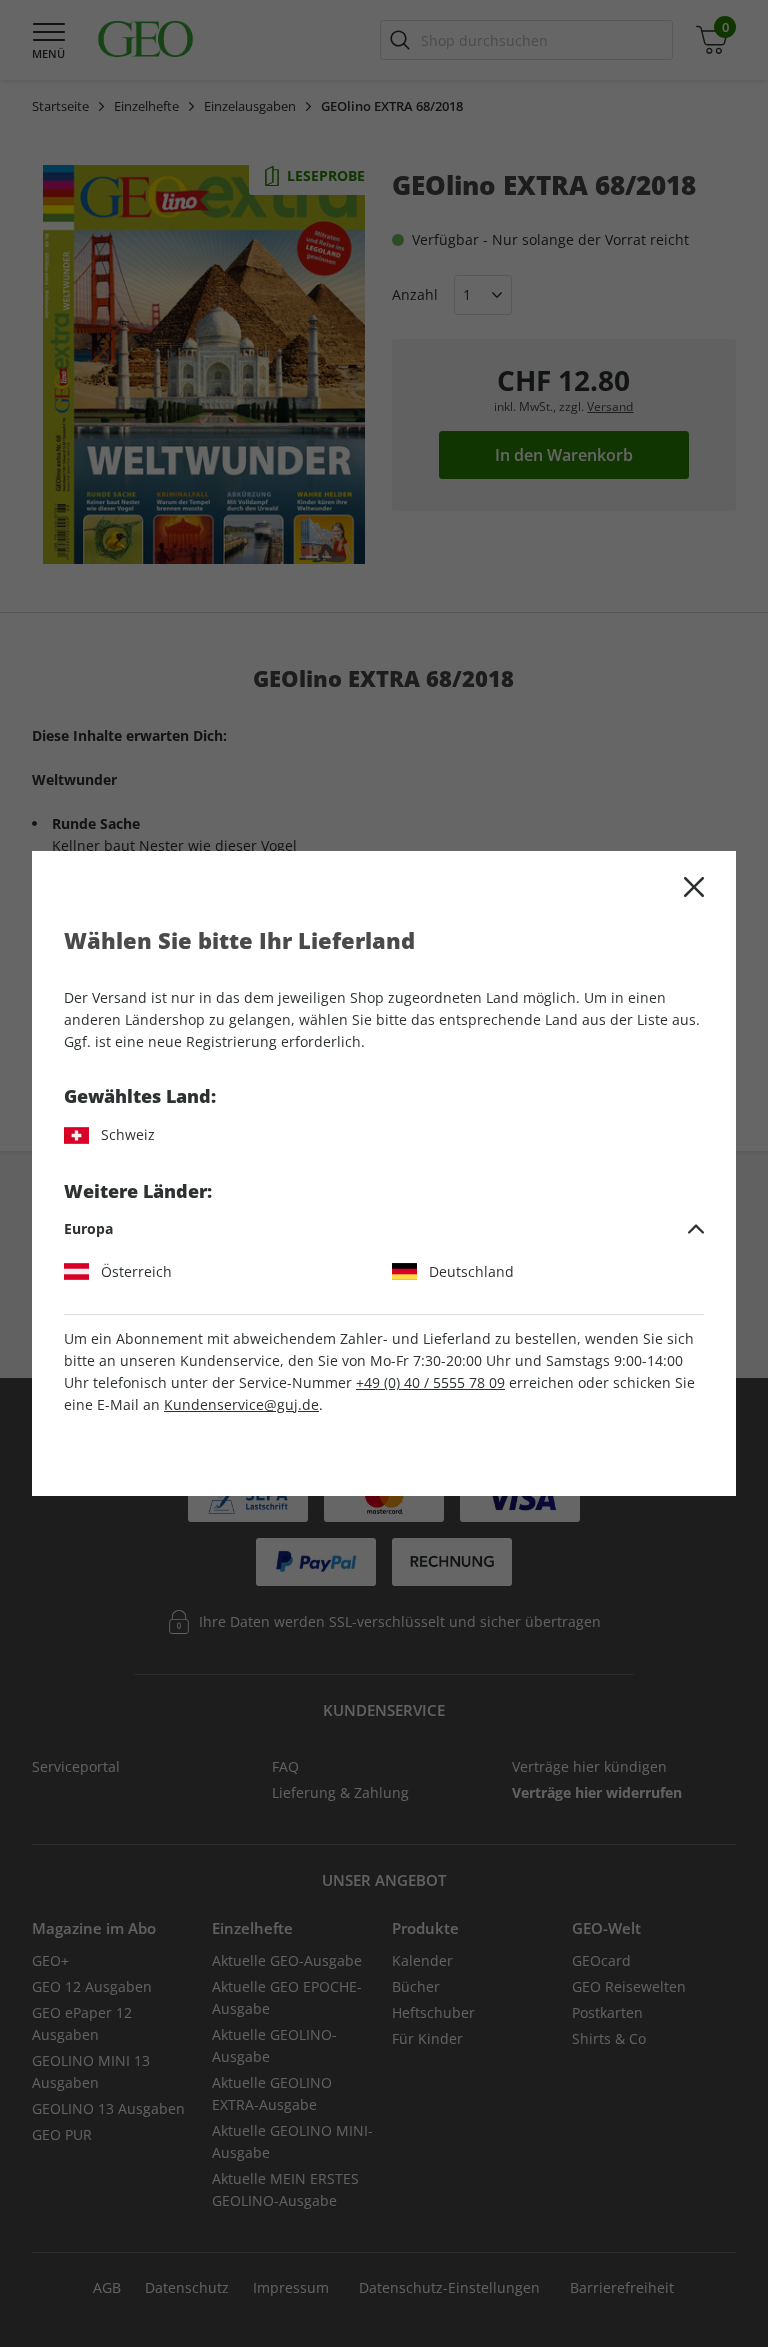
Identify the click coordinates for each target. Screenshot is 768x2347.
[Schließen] (694, 887)
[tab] (384, 1229)
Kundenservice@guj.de (241, 1404)
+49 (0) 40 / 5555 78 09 (430, 1382)
